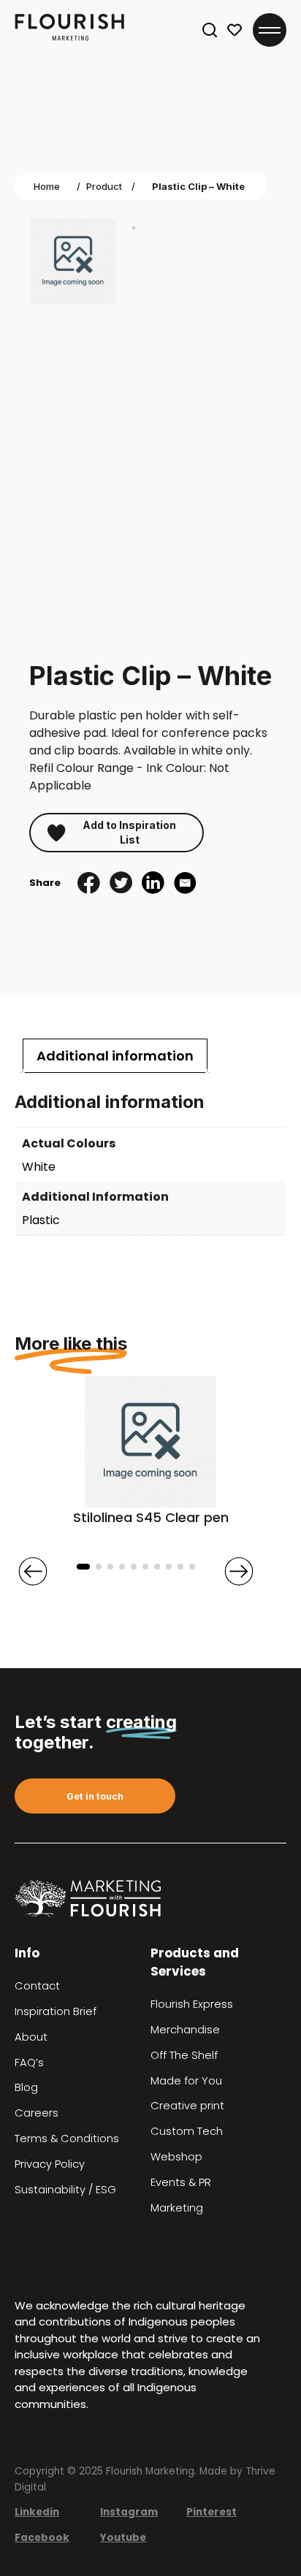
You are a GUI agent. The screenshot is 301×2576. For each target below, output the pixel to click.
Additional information (115, 1056)
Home (47, 186)
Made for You (186, 2081)
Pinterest (212, 2512)
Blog (26, 2087)
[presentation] (33, 1571)
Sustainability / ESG (65, 2190)
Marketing (177, 2208)
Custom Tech (187, 2131)
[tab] (115, 1056)
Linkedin (37, 2512)
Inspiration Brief (56, 2011)
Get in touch (95, 1796)
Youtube (123, 2538)
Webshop (176, 2157)
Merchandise (185, 2030)
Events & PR (181, 2182)
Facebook (42, 2538)
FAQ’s (29, 2063)
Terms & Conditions (67, 2139)
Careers (37, 2113)
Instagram (129, 2512)
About (31, 2037)
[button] (83, 1567)
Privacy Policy (50, 2164)
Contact (37, 1986)
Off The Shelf (184, 2055)
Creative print (187, 2106)
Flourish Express (192, 2004)
